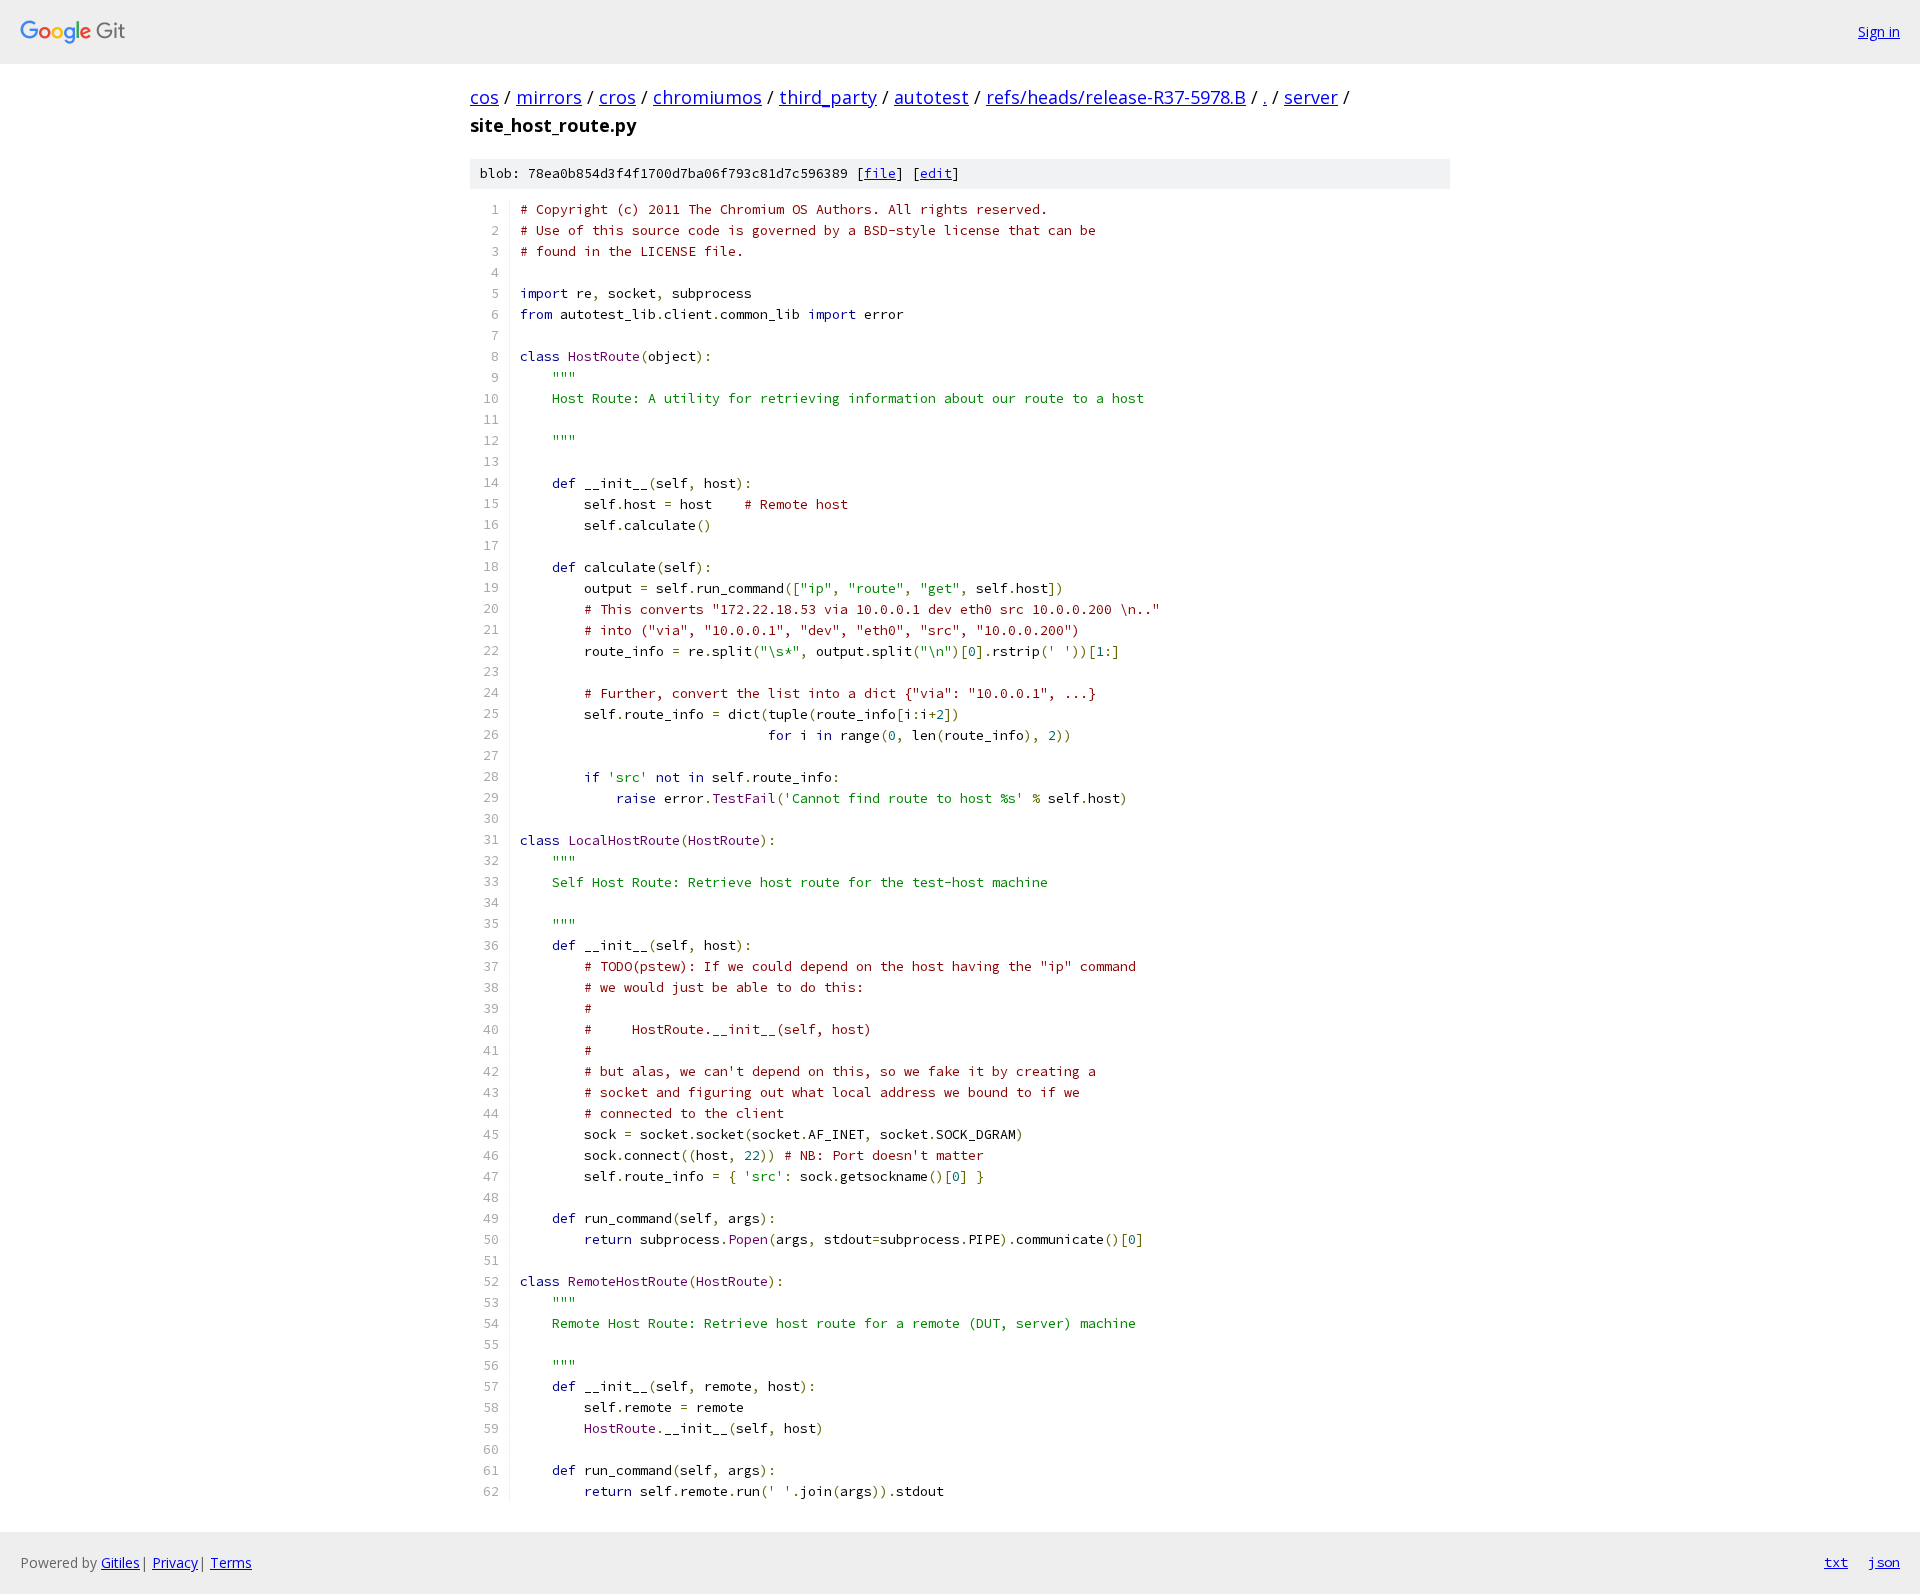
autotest (931, 97)
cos (484, 97)
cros (617, 97)
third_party (828, 97)
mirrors (549, 97)
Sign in (1879, 31)
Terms (231, 1562)
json (1884, 1562)
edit (936, 173)
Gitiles (120, 1562)
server (1311, 97)
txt (1836, 1562)
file (880, 173)
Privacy (175, 1562)
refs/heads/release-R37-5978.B (1116, 97)
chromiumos (707, 97)
